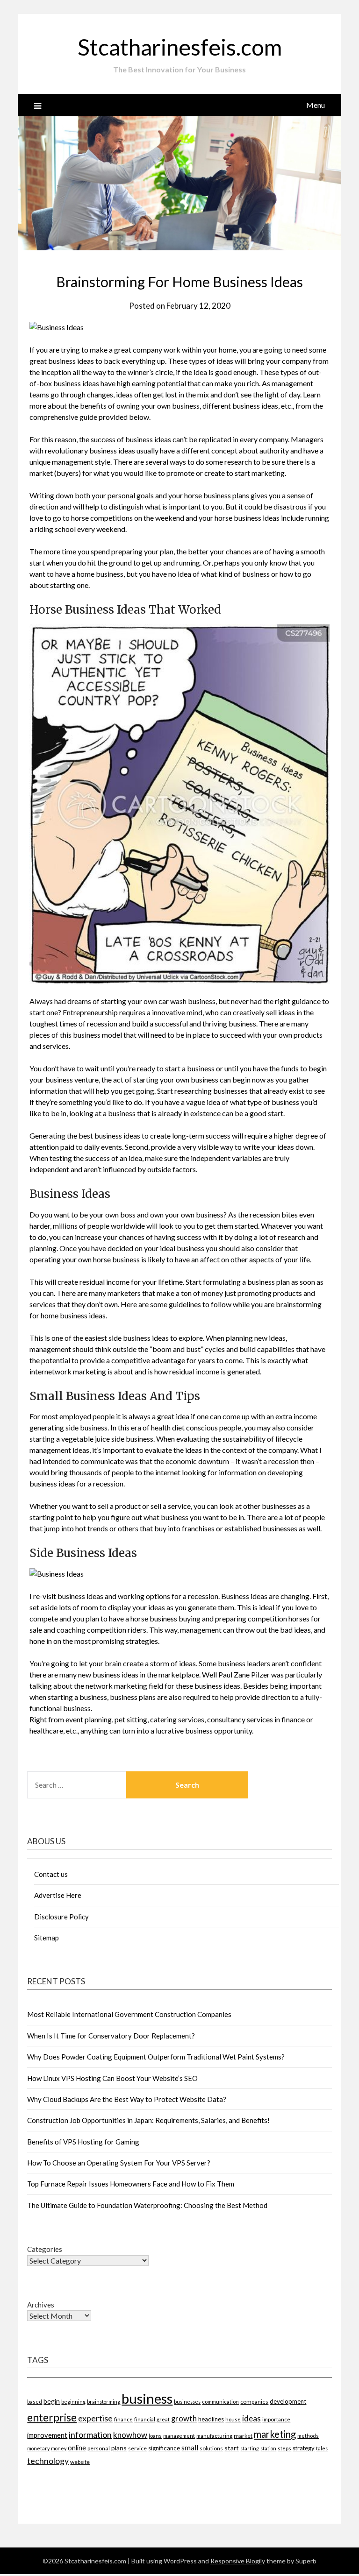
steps (284, 2448)
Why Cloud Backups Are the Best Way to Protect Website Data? (127, 2099)
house (233, 2419)
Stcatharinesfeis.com (180, 47)
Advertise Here (58, 1895)
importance (276, 2419)
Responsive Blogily (238, 2561)
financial (145, 2419)
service (137, 2448)
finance (123, 2419)
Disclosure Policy (61, 1917)
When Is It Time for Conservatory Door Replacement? (111, 2036)
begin (52, 2401)
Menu (316, 105)
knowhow (130, 2435)
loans (155, 2436)
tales (322, 2448)
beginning (73, 2401)
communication (220, 2402)
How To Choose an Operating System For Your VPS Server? (119, 2163)
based (35, 2402)
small (190, 2448)
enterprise (52, 2417)
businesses (187, 2402)
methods (308, 2436)
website (80, 2462)
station (268, 2448)
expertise (95, 2418)
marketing (275, 2434)
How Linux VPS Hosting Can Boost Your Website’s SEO (112, 2078)
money (59, 2448)
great (163, 2419)
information (90, 2434)
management (179, 2436)
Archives (41, 2305)
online (77, 2448)
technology (48, 2461)
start (232, 2448)
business (147, 2398)
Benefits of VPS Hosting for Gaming (83, 2142)
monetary (38, 2448)
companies (254, 2402)
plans (119, 2448)
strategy (304, 2448)
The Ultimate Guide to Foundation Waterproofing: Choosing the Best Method (147, 2205)
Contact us (51, 1874)
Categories (45, 2249)
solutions (211, 2448)
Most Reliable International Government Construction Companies (129, 2014)
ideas (251, 2418)
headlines (211, 2419)
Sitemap (47, 1938)
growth (184, 2419)
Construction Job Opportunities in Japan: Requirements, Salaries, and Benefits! (148, 2120)
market (243, 2436)
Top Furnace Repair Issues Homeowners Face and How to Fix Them (131, 2184)
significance (164, 2448)
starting (250, 2448)
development (288, 2401)
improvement (47, 2435)
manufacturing (214, 2436)
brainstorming (104, 2402)
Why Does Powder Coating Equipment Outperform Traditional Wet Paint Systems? (156, 2057)
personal (99, 2448)
